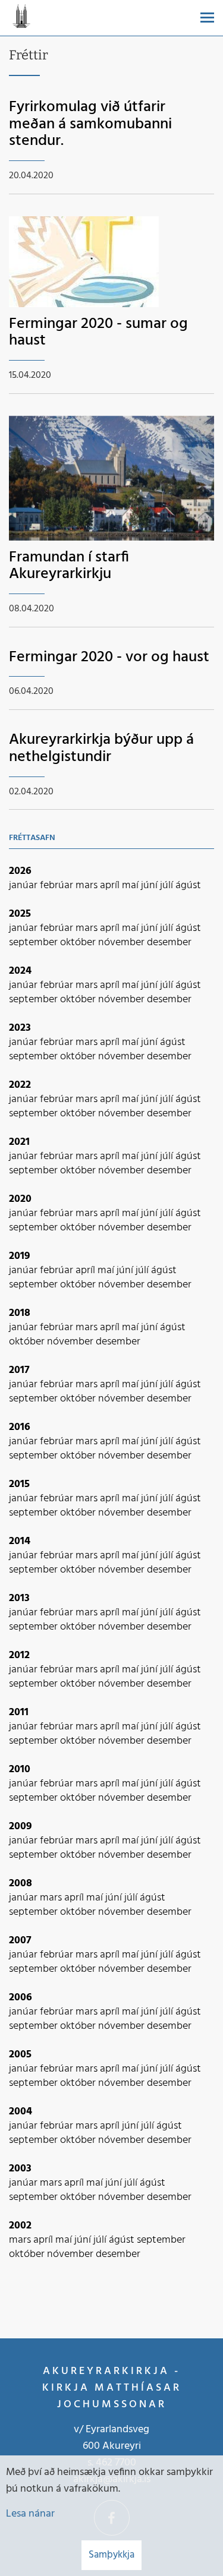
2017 (19, 1370)
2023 (20, 1028)
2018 (20, 1313)
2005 (20, 2055)
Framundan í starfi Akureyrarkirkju (69, 566)
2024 (20, 971)
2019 (20, 1256)
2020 (20, 1199)
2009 (21, 1827)
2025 (20, 914)
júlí (168, 885)
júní (150, 885)
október (79, 943)
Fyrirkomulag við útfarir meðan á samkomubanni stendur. (90, 124)
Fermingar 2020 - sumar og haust (98, 333)
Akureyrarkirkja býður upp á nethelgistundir (101, 749)
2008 (21, 1884)
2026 (20, 871)
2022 (20, 1085)
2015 (19, 1484)
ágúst (188, 885)
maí (131, 885)
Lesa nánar (30, 2514)
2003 (20, 2169)
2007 (20, 1941)
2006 (21, 1998)
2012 (19, 1655)
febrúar (58, 885)
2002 (20, 2226)
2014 (20, 1541)
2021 (19, 1142)
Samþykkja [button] (111, 2555)
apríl (111, 885)
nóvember (123, 943)
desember (169, 943)
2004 (21, 2112)
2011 (19, 1712)
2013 (19, 1598)
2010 (20, 1770)
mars (88, 885)
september (34, 943)
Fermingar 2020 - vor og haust (109, 657)
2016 (20, 1427)
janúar (24, 885)
